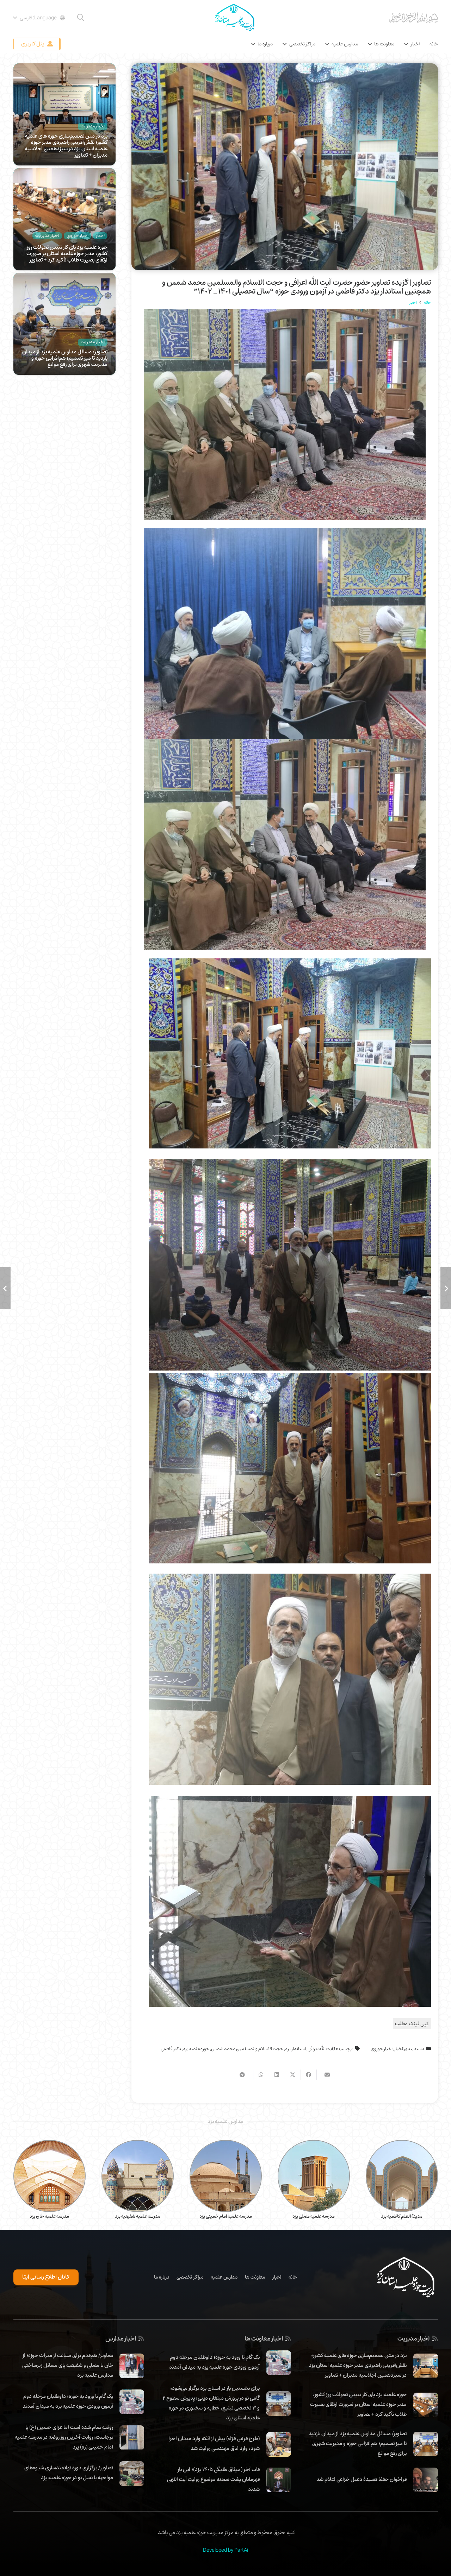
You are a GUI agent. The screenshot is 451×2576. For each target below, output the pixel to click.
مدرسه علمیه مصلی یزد (314, 2216)
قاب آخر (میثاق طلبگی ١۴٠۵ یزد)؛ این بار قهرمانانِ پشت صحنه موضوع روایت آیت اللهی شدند (213, 2479)
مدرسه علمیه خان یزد (49, 2216)
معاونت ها (255, 2277)
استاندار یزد (295, 2049)
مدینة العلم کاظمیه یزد (402, 2216)
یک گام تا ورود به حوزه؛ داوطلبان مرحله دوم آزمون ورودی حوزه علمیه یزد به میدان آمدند (214, 2362)
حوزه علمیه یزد (196, 2049)
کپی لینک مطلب (412, 2023)
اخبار (399, 2049)
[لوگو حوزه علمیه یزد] (234, 18)
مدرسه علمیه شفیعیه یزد (138, 2216)
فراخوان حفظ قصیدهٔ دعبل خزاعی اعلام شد (362, 2479)
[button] (81, 18)
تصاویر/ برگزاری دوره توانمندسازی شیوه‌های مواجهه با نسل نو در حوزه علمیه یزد (69, 2473)
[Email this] (324, 2075)
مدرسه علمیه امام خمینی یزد (226, 2216)
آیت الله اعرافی (320, 2049)
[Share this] (308, 2075)
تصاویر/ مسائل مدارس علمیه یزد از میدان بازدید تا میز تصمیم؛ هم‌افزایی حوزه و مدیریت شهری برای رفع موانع (65, 358)
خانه (293, 2277)
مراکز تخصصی (190, 2277)
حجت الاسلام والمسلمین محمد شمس (247, 2049)
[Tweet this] (293, 2075)
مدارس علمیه (224, 2277)
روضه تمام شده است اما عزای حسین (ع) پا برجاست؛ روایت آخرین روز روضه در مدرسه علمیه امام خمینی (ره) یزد (64, 2437)
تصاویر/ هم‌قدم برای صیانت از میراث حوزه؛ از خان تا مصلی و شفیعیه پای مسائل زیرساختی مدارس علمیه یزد (68, 2365)
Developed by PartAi (225, 2550)
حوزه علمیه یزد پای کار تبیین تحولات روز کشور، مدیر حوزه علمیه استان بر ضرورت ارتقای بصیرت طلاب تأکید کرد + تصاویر (67, 253)
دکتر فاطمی (171, 2049)
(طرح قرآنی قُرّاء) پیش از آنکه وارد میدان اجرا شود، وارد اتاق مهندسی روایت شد (214, 2443)
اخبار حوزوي (382, 2049)
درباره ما (162, 2277)
